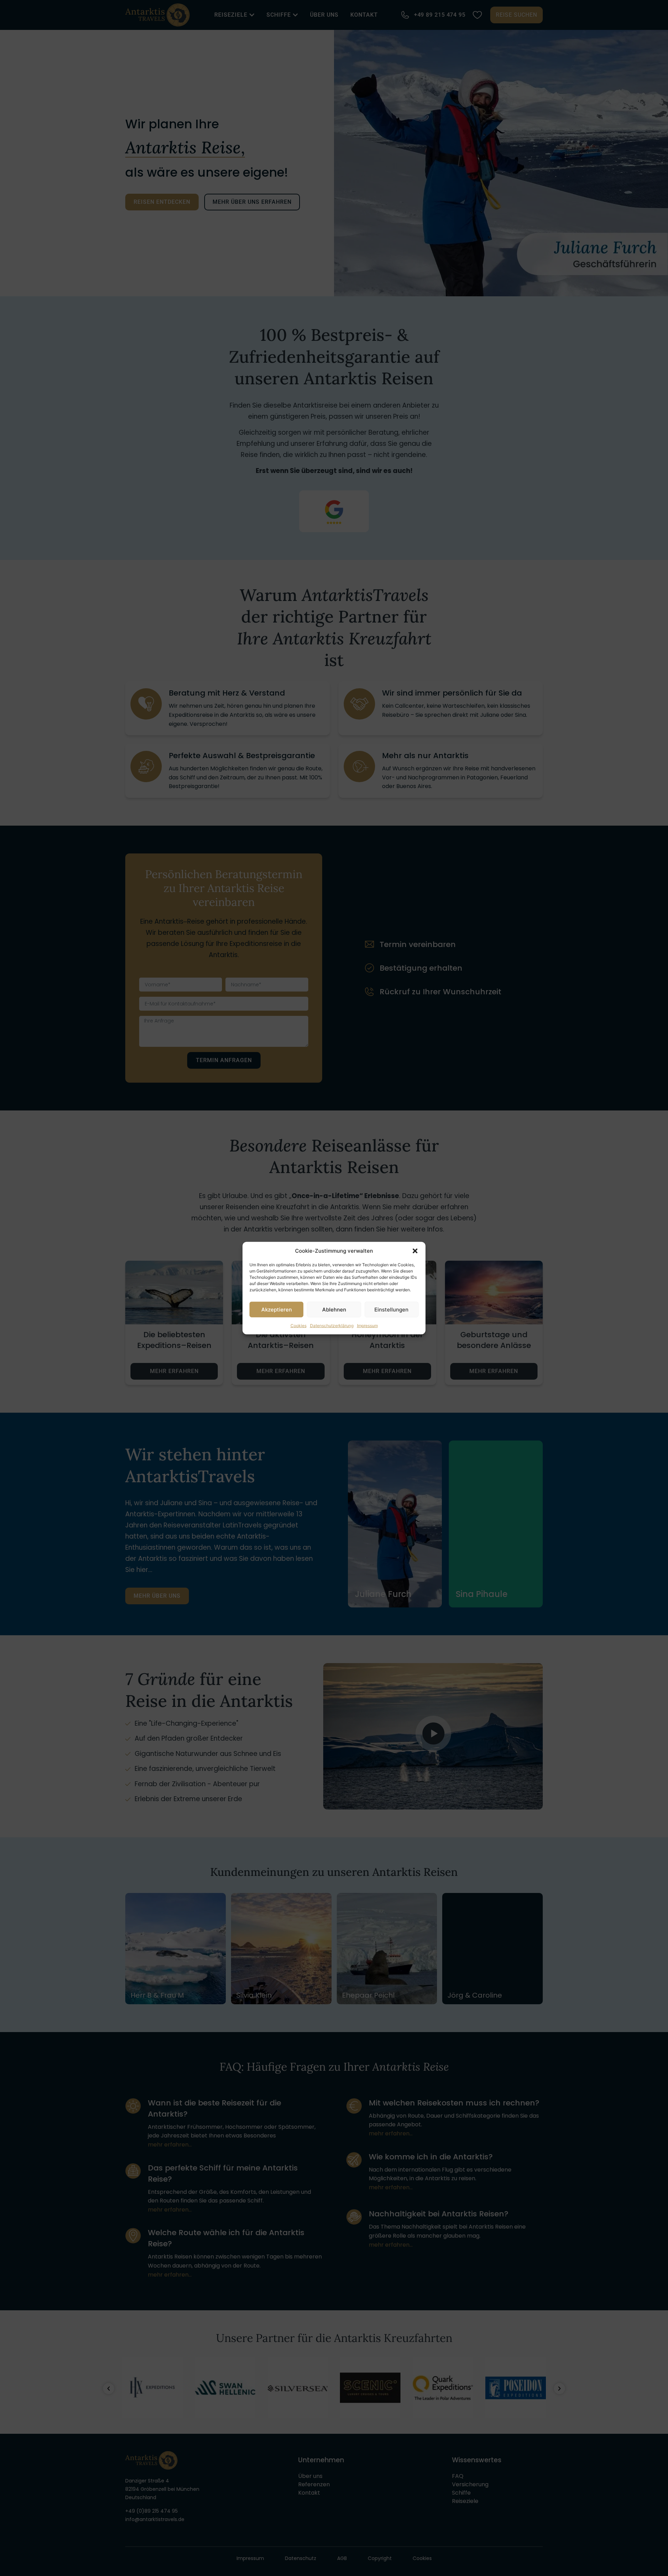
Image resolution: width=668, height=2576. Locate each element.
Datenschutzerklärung (332, 1326)
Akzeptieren (277, 1309)
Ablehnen (334, 1309)
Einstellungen (391, 1309)
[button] (415, 1251)
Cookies (299, 1326)
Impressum (367, 1326)
